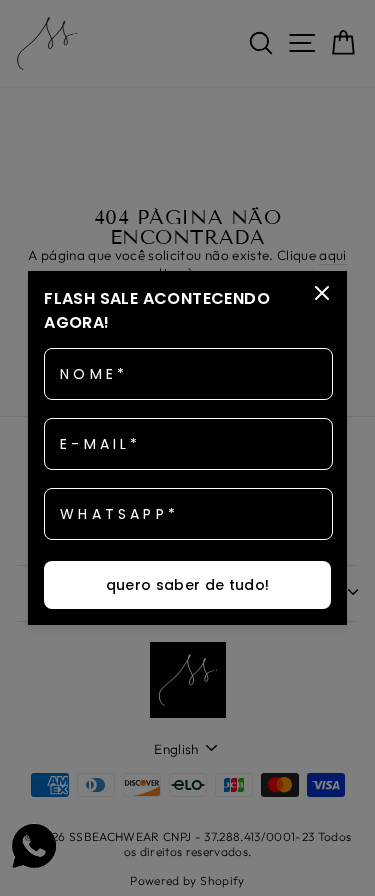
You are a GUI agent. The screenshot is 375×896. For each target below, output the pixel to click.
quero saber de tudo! (188, 585)
